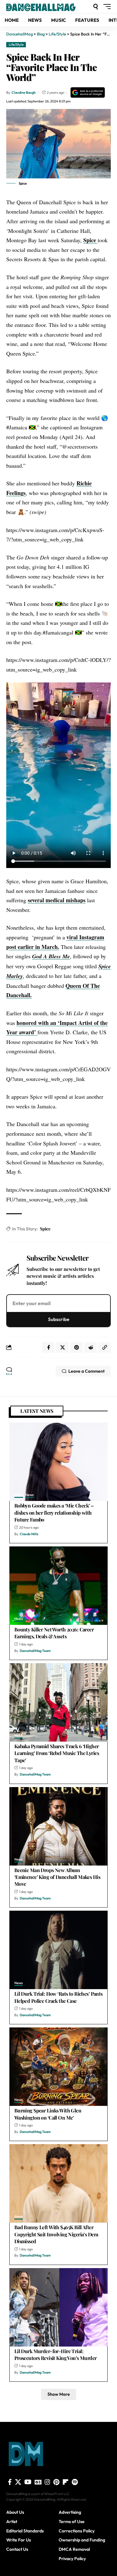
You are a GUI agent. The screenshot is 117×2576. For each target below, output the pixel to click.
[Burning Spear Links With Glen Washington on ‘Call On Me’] (58, 2067)
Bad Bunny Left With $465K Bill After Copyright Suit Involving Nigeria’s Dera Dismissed (56, 2234)
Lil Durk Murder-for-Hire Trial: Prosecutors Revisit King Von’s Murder (56, 2354)
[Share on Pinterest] (76, 1347)
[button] (96, 7)
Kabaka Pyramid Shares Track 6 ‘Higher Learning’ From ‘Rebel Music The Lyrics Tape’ (57, 1753)
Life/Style (16, 45)
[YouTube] (28, 2482)
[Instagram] (47, 2482)
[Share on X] (62, 1347)
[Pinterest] (56, 2482)
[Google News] (38, 2482)
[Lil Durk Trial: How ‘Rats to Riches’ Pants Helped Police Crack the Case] (58, 1950)
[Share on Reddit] (90, 1347)
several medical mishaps (57, 900)
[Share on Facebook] (48, 1347)
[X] (18, 2482)
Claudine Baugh (24, 92)
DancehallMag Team (35, 1651)
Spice (90, 240)
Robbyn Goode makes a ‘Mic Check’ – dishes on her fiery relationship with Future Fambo (54, 1512)
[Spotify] (75, 2482)
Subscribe (59, 1319)
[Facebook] (10, 2482)
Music (19, 1495)
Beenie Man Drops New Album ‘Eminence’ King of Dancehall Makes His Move (57, 1877)
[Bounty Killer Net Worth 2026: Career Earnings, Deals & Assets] (58, 1586)
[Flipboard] (66, 2482)
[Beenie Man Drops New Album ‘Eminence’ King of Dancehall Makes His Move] (58, 1826)
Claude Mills (29, 1534)
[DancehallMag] (49, 7)
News (29, 1495)
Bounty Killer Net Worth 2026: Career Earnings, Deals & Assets (54, 1633)
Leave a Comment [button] (86, 1371)
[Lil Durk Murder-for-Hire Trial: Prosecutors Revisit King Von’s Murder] (58, 2307)
